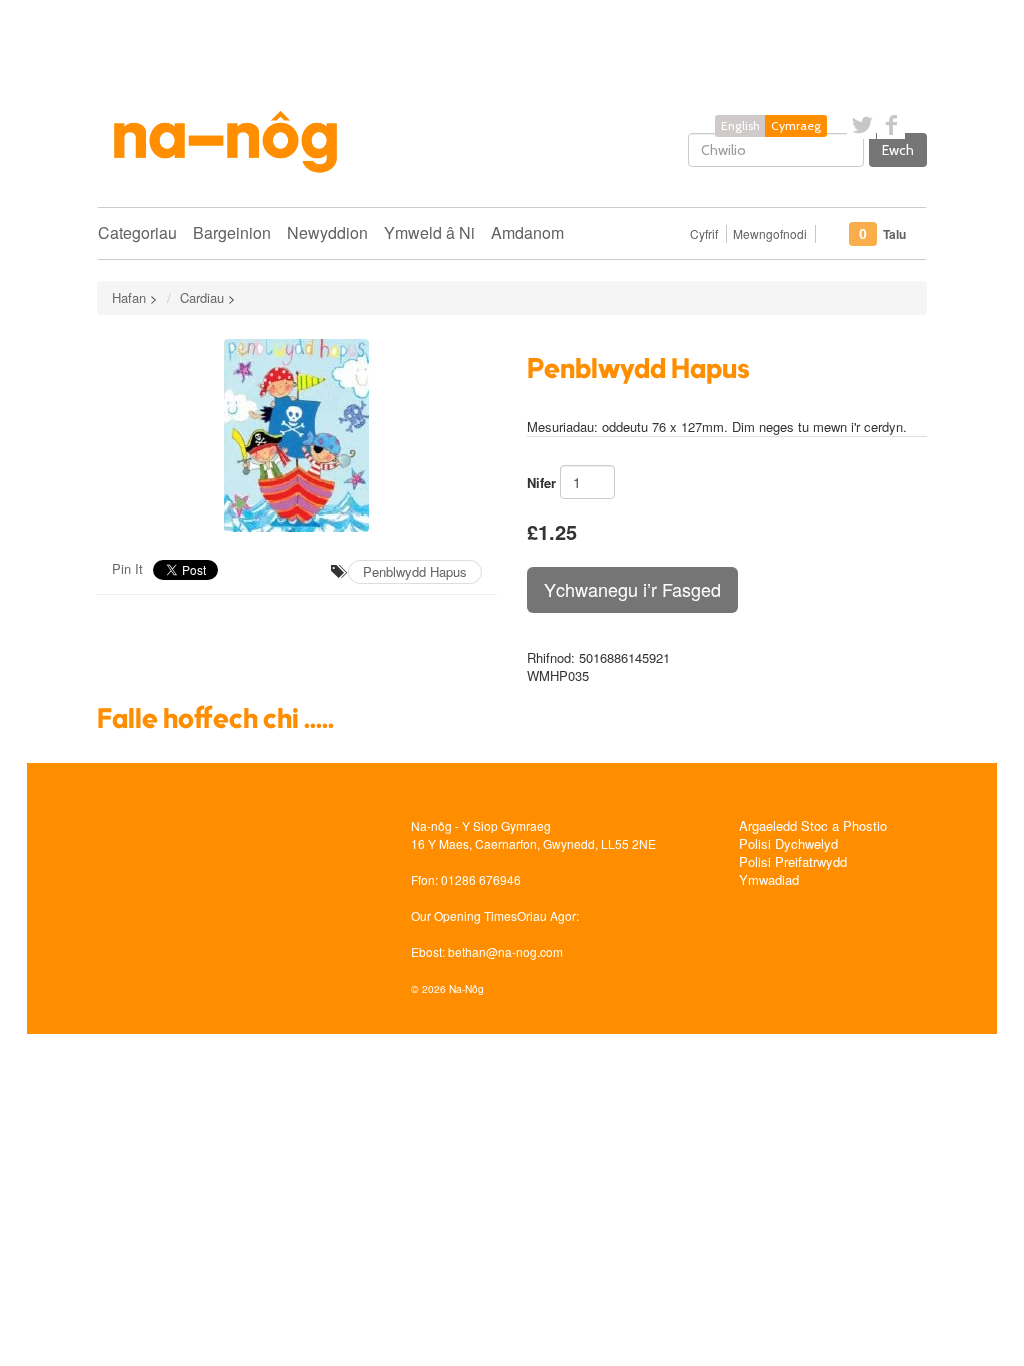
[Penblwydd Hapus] (297, 435)
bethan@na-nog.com (505, 951)
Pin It (127, 568)
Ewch (898, 150)
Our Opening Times (464, 915)
